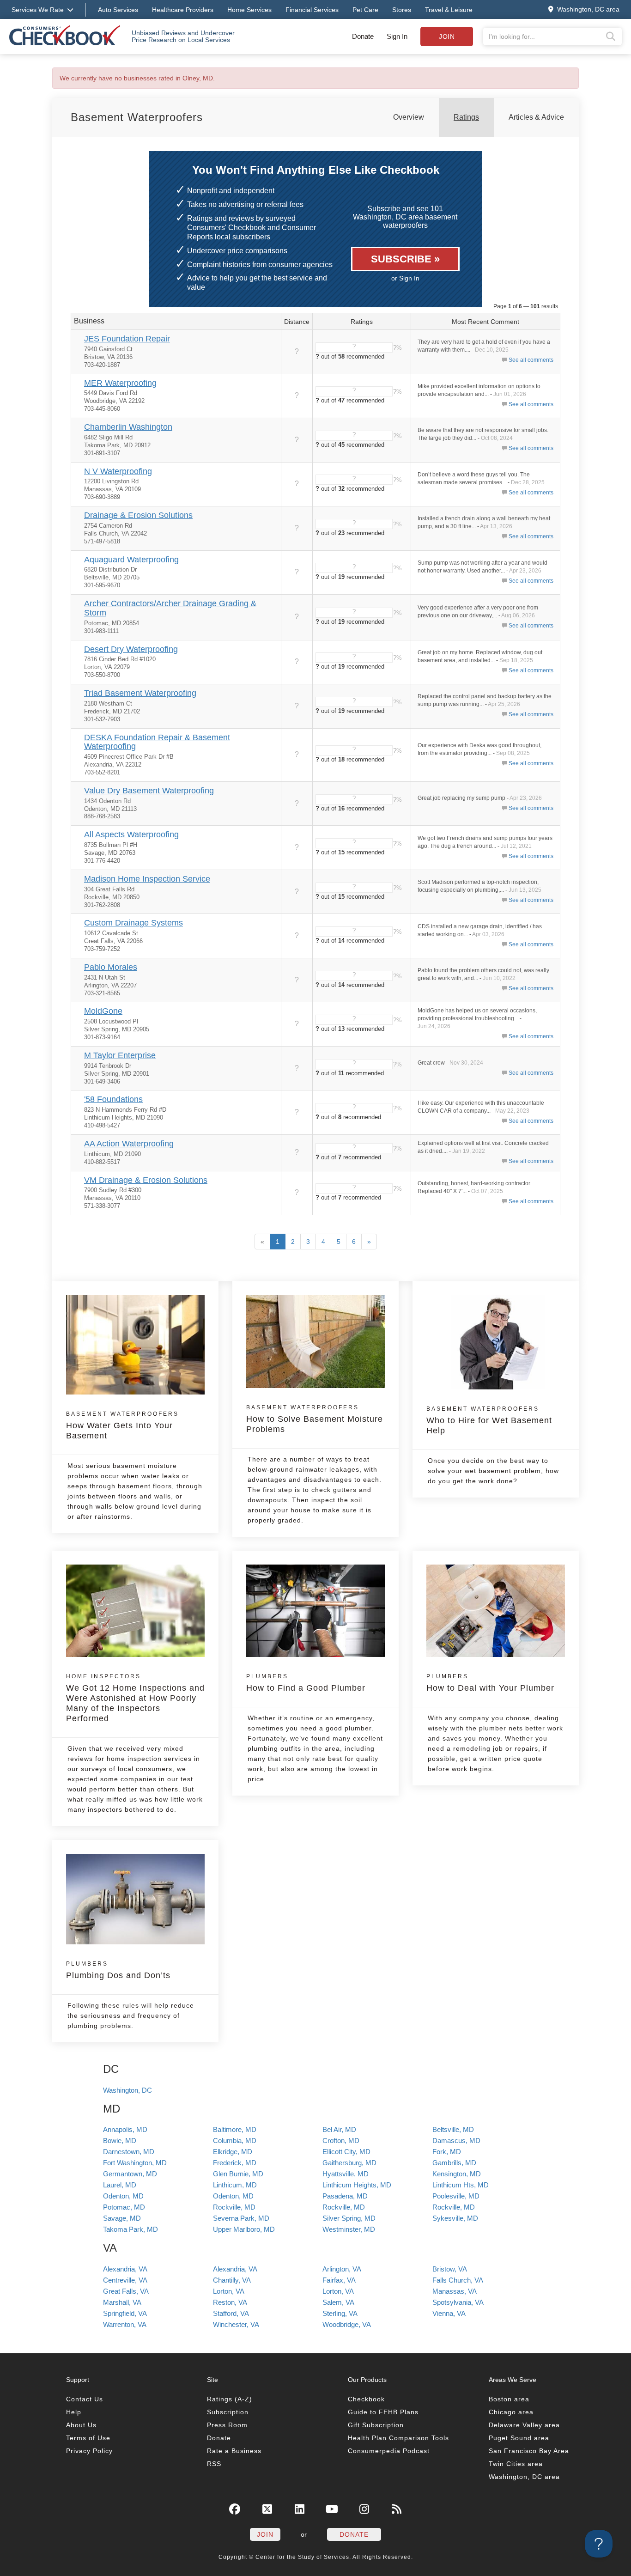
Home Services (249, 10)
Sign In (397, 36)
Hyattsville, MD (346, 2174)
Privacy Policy (89, 2451)
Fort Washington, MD (135, 2163)
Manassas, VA (455, 2291)
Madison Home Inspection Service (147, 879)
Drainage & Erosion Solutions (138, 515)
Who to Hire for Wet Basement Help (489, 1420)
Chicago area (511, 2412)
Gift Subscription (376, 2425)
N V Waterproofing (118, 471)
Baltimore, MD (235, 2129)
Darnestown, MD (129, 2152)
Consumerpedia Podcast (389, 2451)
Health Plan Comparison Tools (398, 2438)
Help (74, 2412)
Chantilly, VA (232, 2280)
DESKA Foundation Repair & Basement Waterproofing (157, 742)
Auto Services (118, 10)
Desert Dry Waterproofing (131, 649)
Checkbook (366, 2399)
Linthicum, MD (235, 2185)
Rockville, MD (234, 2207)
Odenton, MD (123, 2196)
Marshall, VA (122, 2302)
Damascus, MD (456, 2141)
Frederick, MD (235, 2163)
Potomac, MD (124, 2207)
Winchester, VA (236, 2324)
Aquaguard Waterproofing (131, 560)
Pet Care (365, 10)
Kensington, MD (457, 2174)
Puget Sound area (519, 2438)
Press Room (227, 2425)
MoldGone (103, 1011)
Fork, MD (447, 2152)
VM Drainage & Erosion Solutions (146, 1180)
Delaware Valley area (524, 2425)
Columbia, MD (235, 2141)
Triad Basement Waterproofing (140, 693)
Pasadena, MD (345, 2196)
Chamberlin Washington (128, 427)
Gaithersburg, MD (349, 2163)
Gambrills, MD (454, 2163)
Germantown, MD (130, 2174)
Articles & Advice (536, 117)
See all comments (531, 360)
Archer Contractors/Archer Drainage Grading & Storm (170, 608)
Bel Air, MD (339, 2129)
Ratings (466, 117)
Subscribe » (405, 259)
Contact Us (85, 2399)
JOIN (265, 2534)
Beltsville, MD (453, 2129)
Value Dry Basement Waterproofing (149, 791)
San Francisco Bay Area (529, 2451)
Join (447, 37)
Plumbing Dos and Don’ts (118, 1970)
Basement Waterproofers (137, 117)
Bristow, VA (450, 2269)
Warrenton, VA (125, 2324)
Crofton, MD (341, 2141)
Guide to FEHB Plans (383, 2412)
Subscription (228, 2412)
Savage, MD (122, 2218)
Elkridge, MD (233, 2152)
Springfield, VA (125, 2313)
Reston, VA (230, 2302)
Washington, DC (127, 2090)
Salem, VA (338, 2302)
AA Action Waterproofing (129, 1144)
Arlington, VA (342, 2269)
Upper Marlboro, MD (244, 2229)
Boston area (509, 2399)
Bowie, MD (120, 2141)
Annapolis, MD (125, 2129)
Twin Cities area (516, 2464)
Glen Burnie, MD (238, 2174)
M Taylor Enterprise (120, 1055)
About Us (81, 2425)
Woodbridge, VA (347, 2324)
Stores (402, 10)
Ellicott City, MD (346, 2152)
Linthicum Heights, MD (357, 2185)
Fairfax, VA (339, 2280)
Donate (363, 36)
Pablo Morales (111, 967)
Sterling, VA (340, 2313)
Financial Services (312, 10)
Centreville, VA (125, 2280)
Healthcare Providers (183, 10)
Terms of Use (88, 2438)
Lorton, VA (229, 2291)
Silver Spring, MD (349, 2218)
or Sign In (405, 278)
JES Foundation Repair (127, 339)
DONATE (354, 2534)
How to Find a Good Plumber (306, 1683)
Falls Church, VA (458, 2280)
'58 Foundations (113, 1099)
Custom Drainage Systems (133, 923)
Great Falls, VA (126, 2291)
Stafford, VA (231, 2313)
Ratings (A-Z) (230, 2399)
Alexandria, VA (125, 2269)
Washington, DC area (524, 2477)
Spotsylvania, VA (458, 2302)
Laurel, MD (120, 2185)
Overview (409, 117)
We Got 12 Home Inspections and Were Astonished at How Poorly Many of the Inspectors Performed (135, 1698)
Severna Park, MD (241, 2218)
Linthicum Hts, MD (461, 2185)
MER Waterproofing (120, 383)
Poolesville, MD (456, 2196)
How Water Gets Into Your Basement (122, 1425)
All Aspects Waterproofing (131, 834)
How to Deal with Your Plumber (490, 1683)
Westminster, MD (349, 2229)
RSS (214, 2464)
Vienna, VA (449, 2313)
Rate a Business (234, 2451)
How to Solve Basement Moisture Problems (315, 1419)
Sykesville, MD (455, 2218)
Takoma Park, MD (130, 2229)
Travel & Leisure (449, 10)
